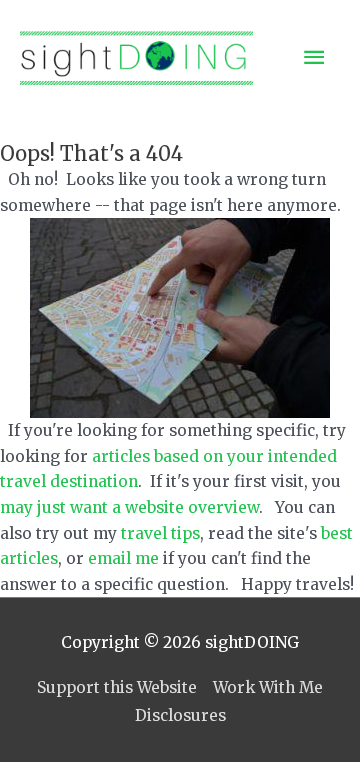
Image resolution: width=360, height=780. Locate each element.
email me (123, 558)
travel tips (160, 533)
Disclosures (180, 715)
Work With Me (268, 687)
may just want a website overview (129, 507)
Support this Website (117, 687)
